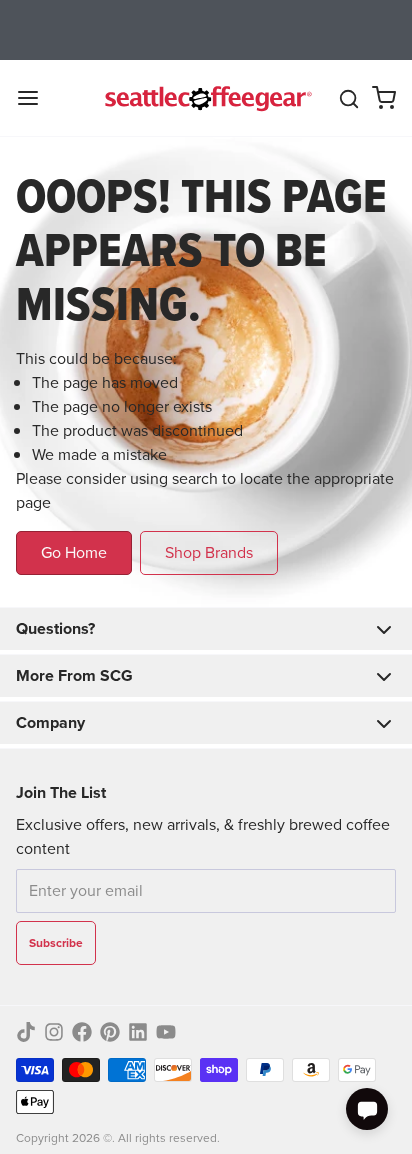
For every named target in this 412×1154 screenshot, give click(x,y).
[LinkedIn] (138, 1032)
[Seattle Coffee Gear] (206, 98)
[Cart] (384, 98)
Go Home (74, 552)
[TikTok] (26, 1032)
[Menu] (36, 98)
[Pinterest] (110, 1032)
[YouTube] (166, 1032)
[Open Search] (349, 99)
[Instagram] (54, 1032)
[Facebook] (82, 1032)
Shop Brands (209, 552)
